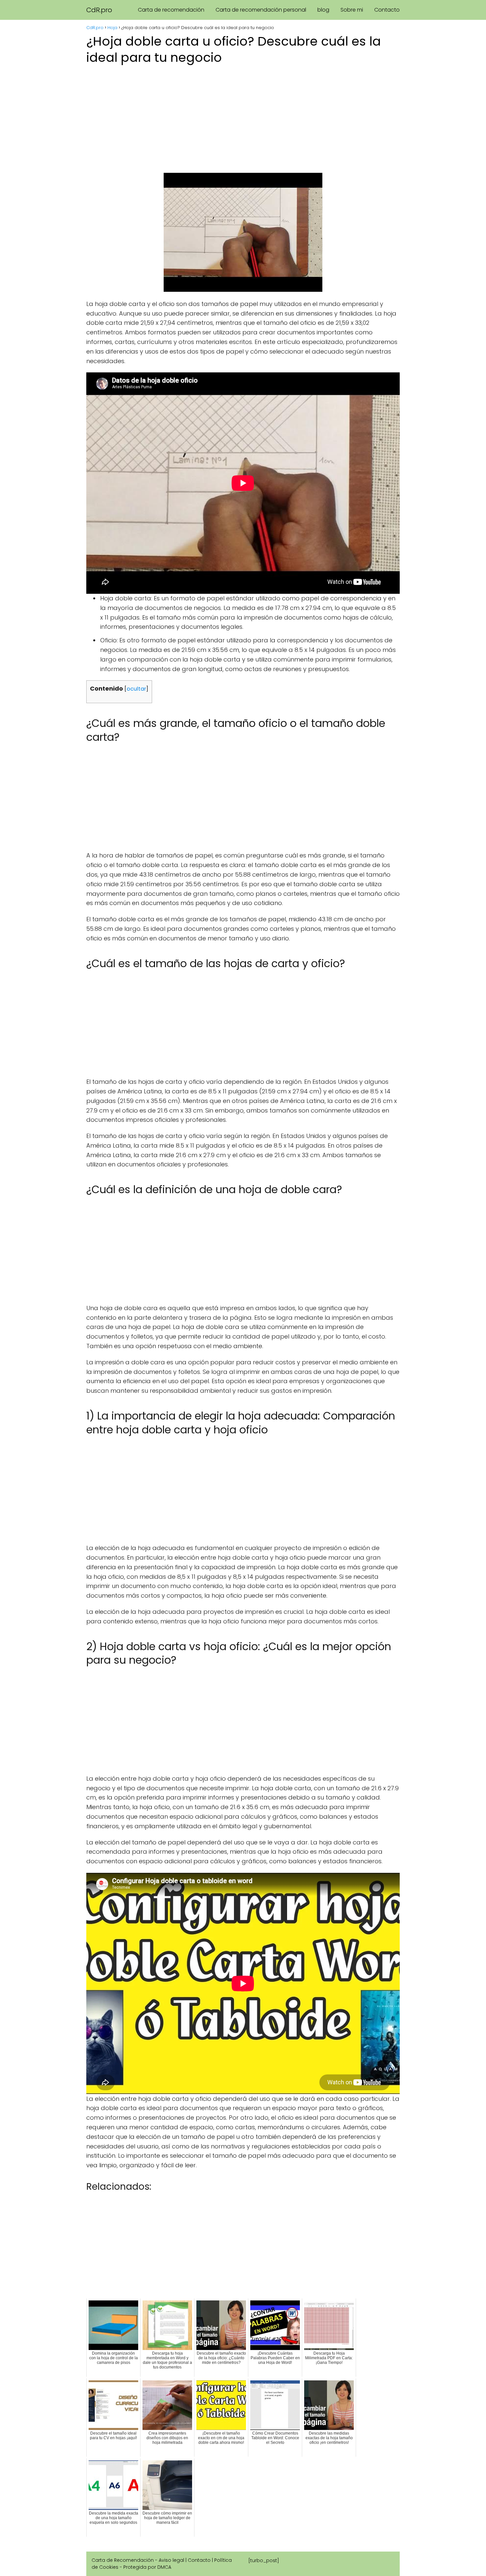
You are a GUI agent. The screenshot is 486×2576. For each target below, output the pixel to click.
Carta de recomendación (171, 10)
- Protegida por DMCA (145, 2567)
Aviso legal (171, 2560)
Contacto (387, 10)
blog (323, 10)
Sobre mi (352, 10)
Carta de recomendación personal (261, 10)
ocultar (136, 689)
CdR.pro (99, 10)
